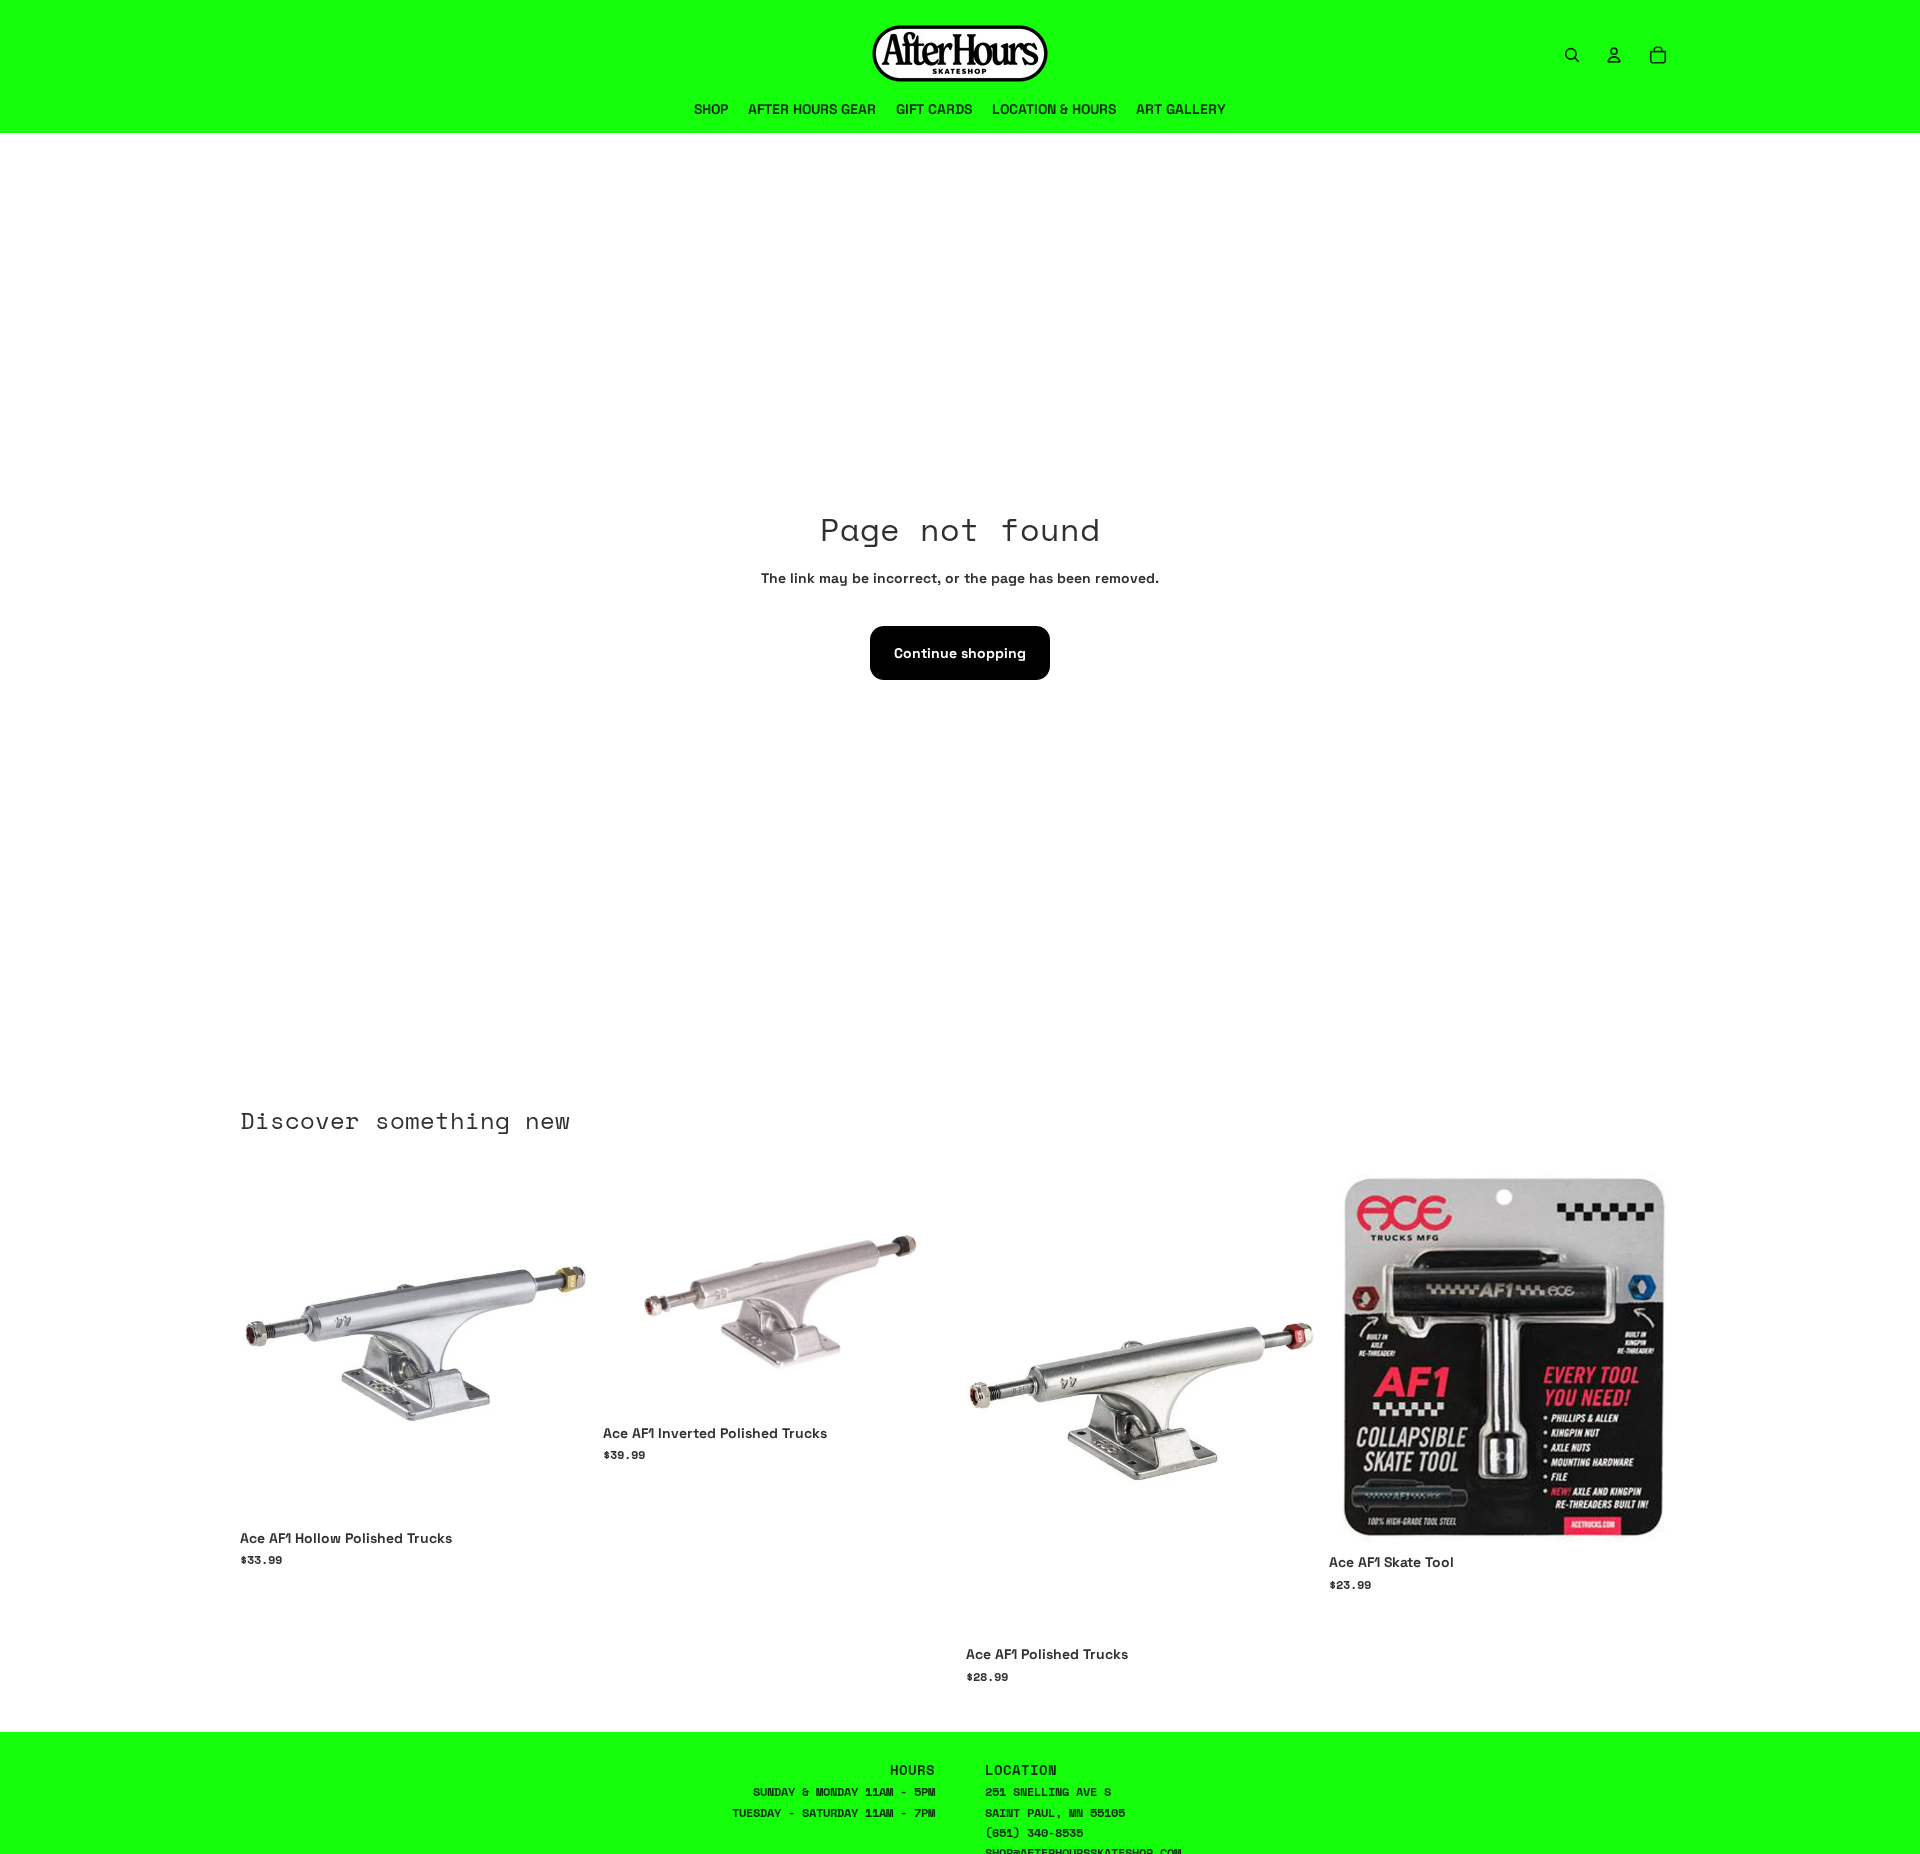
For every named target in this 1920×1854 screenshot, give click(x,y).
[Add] (1649, 1513)
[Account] (1614, 55)
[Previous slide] (996, 1401)
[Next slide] (1287, 1401)
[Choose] (560, 1488)
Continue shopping (960, 653)
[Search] (1572, 55)
